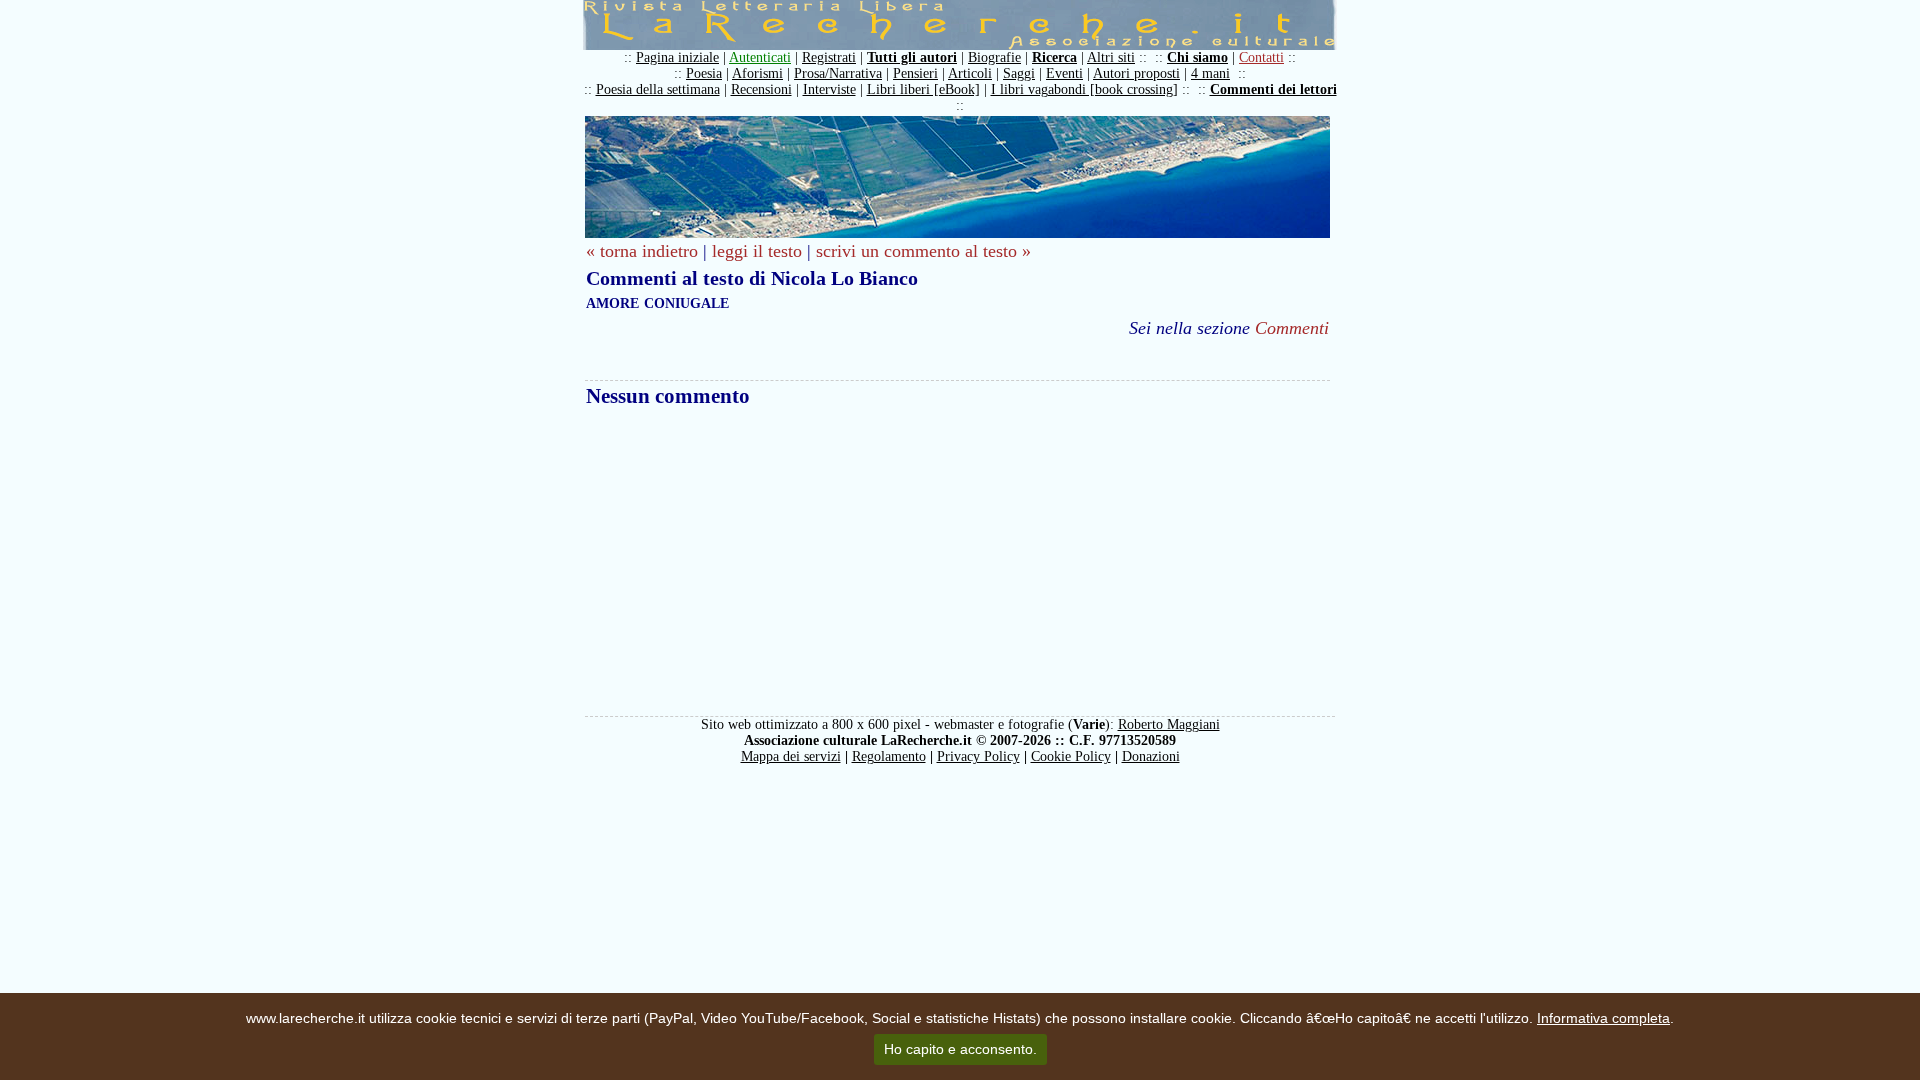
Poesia (704, 73)
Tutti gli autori (912, 57)
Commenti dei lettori (1273, 89)
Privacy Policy (978, 756)
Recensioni (761, 89)
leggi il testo (757, 251)
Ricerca (1054, 57)
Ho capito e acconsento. (960, 1049)
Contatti (1261, 57)
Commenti (1292, 328)
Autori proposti (1136, 73)
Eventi (1064, 73)
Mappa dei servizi (791, 756)
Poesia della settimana (658, 89)
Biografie (994, 57)
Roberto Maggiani (1169, 724)
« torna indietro (642, 251)
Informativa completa (1603, 1018)
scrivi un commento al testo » (923, 251)
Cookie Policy (1071, 756)
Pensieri (915, 73)
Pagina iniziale (677, 57)
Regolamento (889, 756)
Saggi (1019, 73)
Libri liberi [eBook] (923, 89)
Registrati (829, 57)
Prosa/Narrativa (838, 73)
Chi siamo (1197, 57)
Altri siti (1111, 57)
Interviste (829, 89)
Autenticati (760, 57)
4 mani (1210, 73)
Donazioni (1151, 756)
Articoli (970, 73)
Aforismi (757, 73)
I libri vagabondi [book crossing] (1084, 89)
